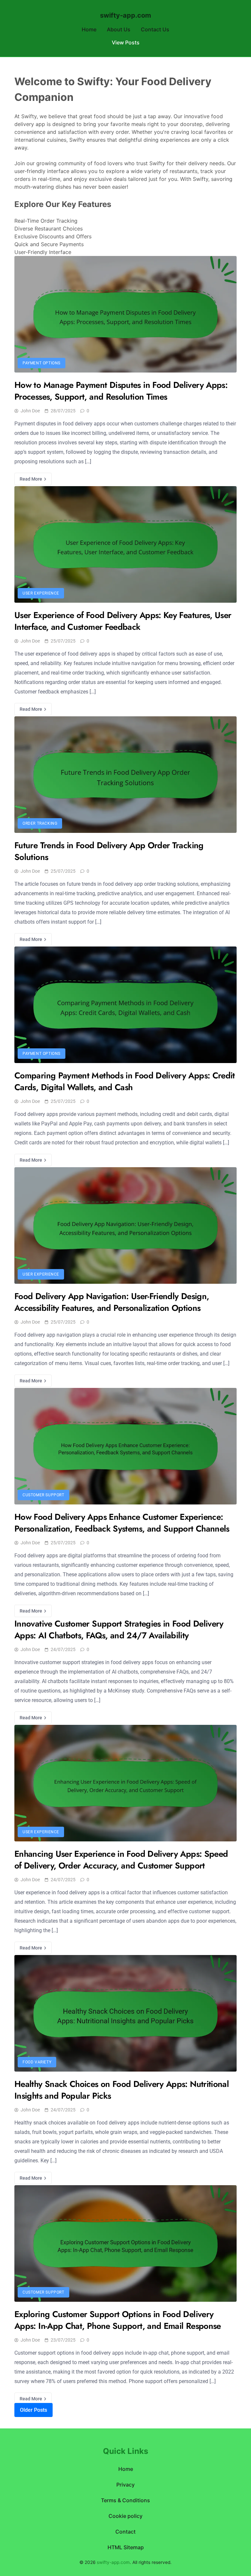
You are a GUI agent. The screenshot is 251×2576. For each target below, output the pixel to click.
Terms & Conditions (125, 2500)
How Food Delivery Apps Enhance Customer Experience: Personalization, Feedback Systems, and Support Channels (122, 1523)
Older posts (33, 2410)
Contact (125, 2532)
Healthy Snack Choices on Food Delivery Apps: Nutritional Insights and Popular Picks (122, 2090)
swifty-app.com (125, 15)
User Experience (41, 593)
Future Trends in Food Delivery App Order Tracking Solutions (109, 851)
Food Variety (37, 2062)
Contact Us (155, 29)
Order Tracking (40, 823)
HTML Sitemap (126, 2547)
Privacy (125, 2485)
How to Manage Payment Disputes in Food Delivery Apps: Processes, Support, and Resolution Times (121, 391)
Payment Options (42, 363)
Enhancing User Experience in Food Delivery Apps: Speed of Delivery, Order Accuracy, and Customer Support (121, 1860)
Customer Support (43, 1495)
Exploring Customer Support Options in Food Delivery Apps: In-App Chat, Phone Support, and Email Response (118, 2320)
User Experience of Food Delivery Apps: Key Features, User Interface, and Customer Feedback (123, 621)
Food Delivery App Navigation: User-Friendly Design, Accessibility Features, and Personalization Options (112, 1302)
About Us (119, 29)
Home (89, 29)
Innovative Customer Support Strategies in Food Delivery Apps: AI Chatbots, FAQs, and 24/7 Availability (119, 1630)
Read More (31, 479)
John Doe (30, 411)
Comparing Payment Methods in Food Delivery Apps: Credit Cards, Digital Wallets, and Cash (125, 1081)
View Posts (126, 42)
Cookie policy (125, 2516)
